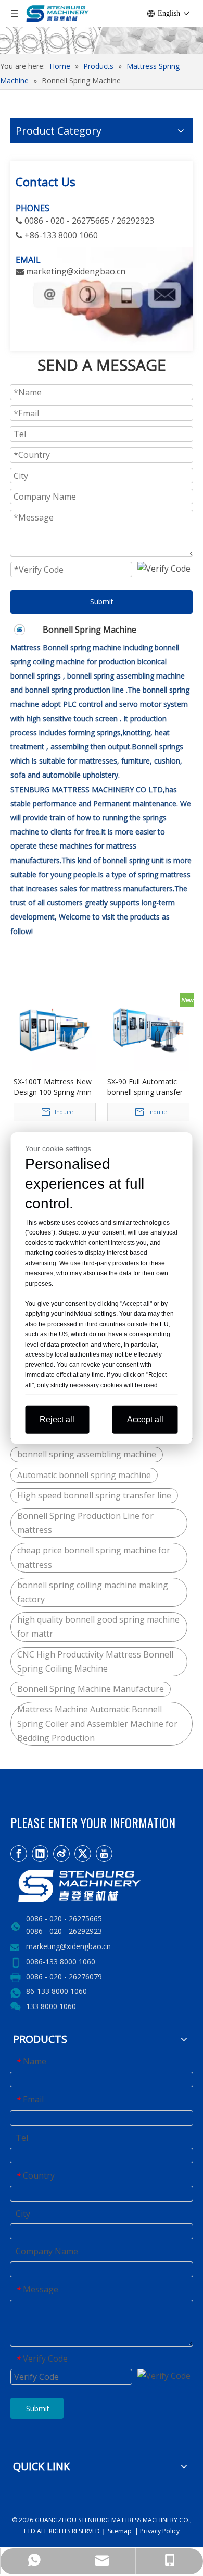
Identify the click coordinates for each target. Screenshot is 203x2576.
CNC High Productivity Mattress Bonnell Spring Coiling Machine (95, 1661)
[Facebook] (19, 1854)
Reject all (57, 1419)
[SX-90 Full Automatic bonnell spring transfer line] (148, 1030)
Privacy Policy (160, 2531)
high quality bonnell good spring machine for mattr (98, 1626)
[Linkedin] (40, 1854)
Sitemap (119, 2531)
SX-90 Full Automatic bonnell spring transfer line (145, 1087)
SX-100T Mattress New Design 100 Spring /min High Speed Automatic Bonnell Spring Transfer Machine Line (53, 1087)
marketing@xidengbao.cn (68, 1946)
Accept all (145, 1419)
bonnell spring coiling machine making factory (93, 1592)
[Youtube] (104, 1854)
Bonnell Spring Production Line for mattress (85, 1523)
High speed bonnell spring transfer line (94, 1495)
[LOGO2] (102, 1886)
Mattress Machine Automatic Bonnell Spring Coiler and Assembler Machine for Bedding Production (97, 1723)
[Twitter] (83, 1854)
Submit (102, 602)
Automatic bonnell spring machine (84, 1475)
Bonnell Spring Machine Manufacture (91, 1689)
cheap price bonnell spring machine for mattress (94, 1557)
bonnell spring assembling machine (87, 1454)
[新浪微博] (61, 1854)
